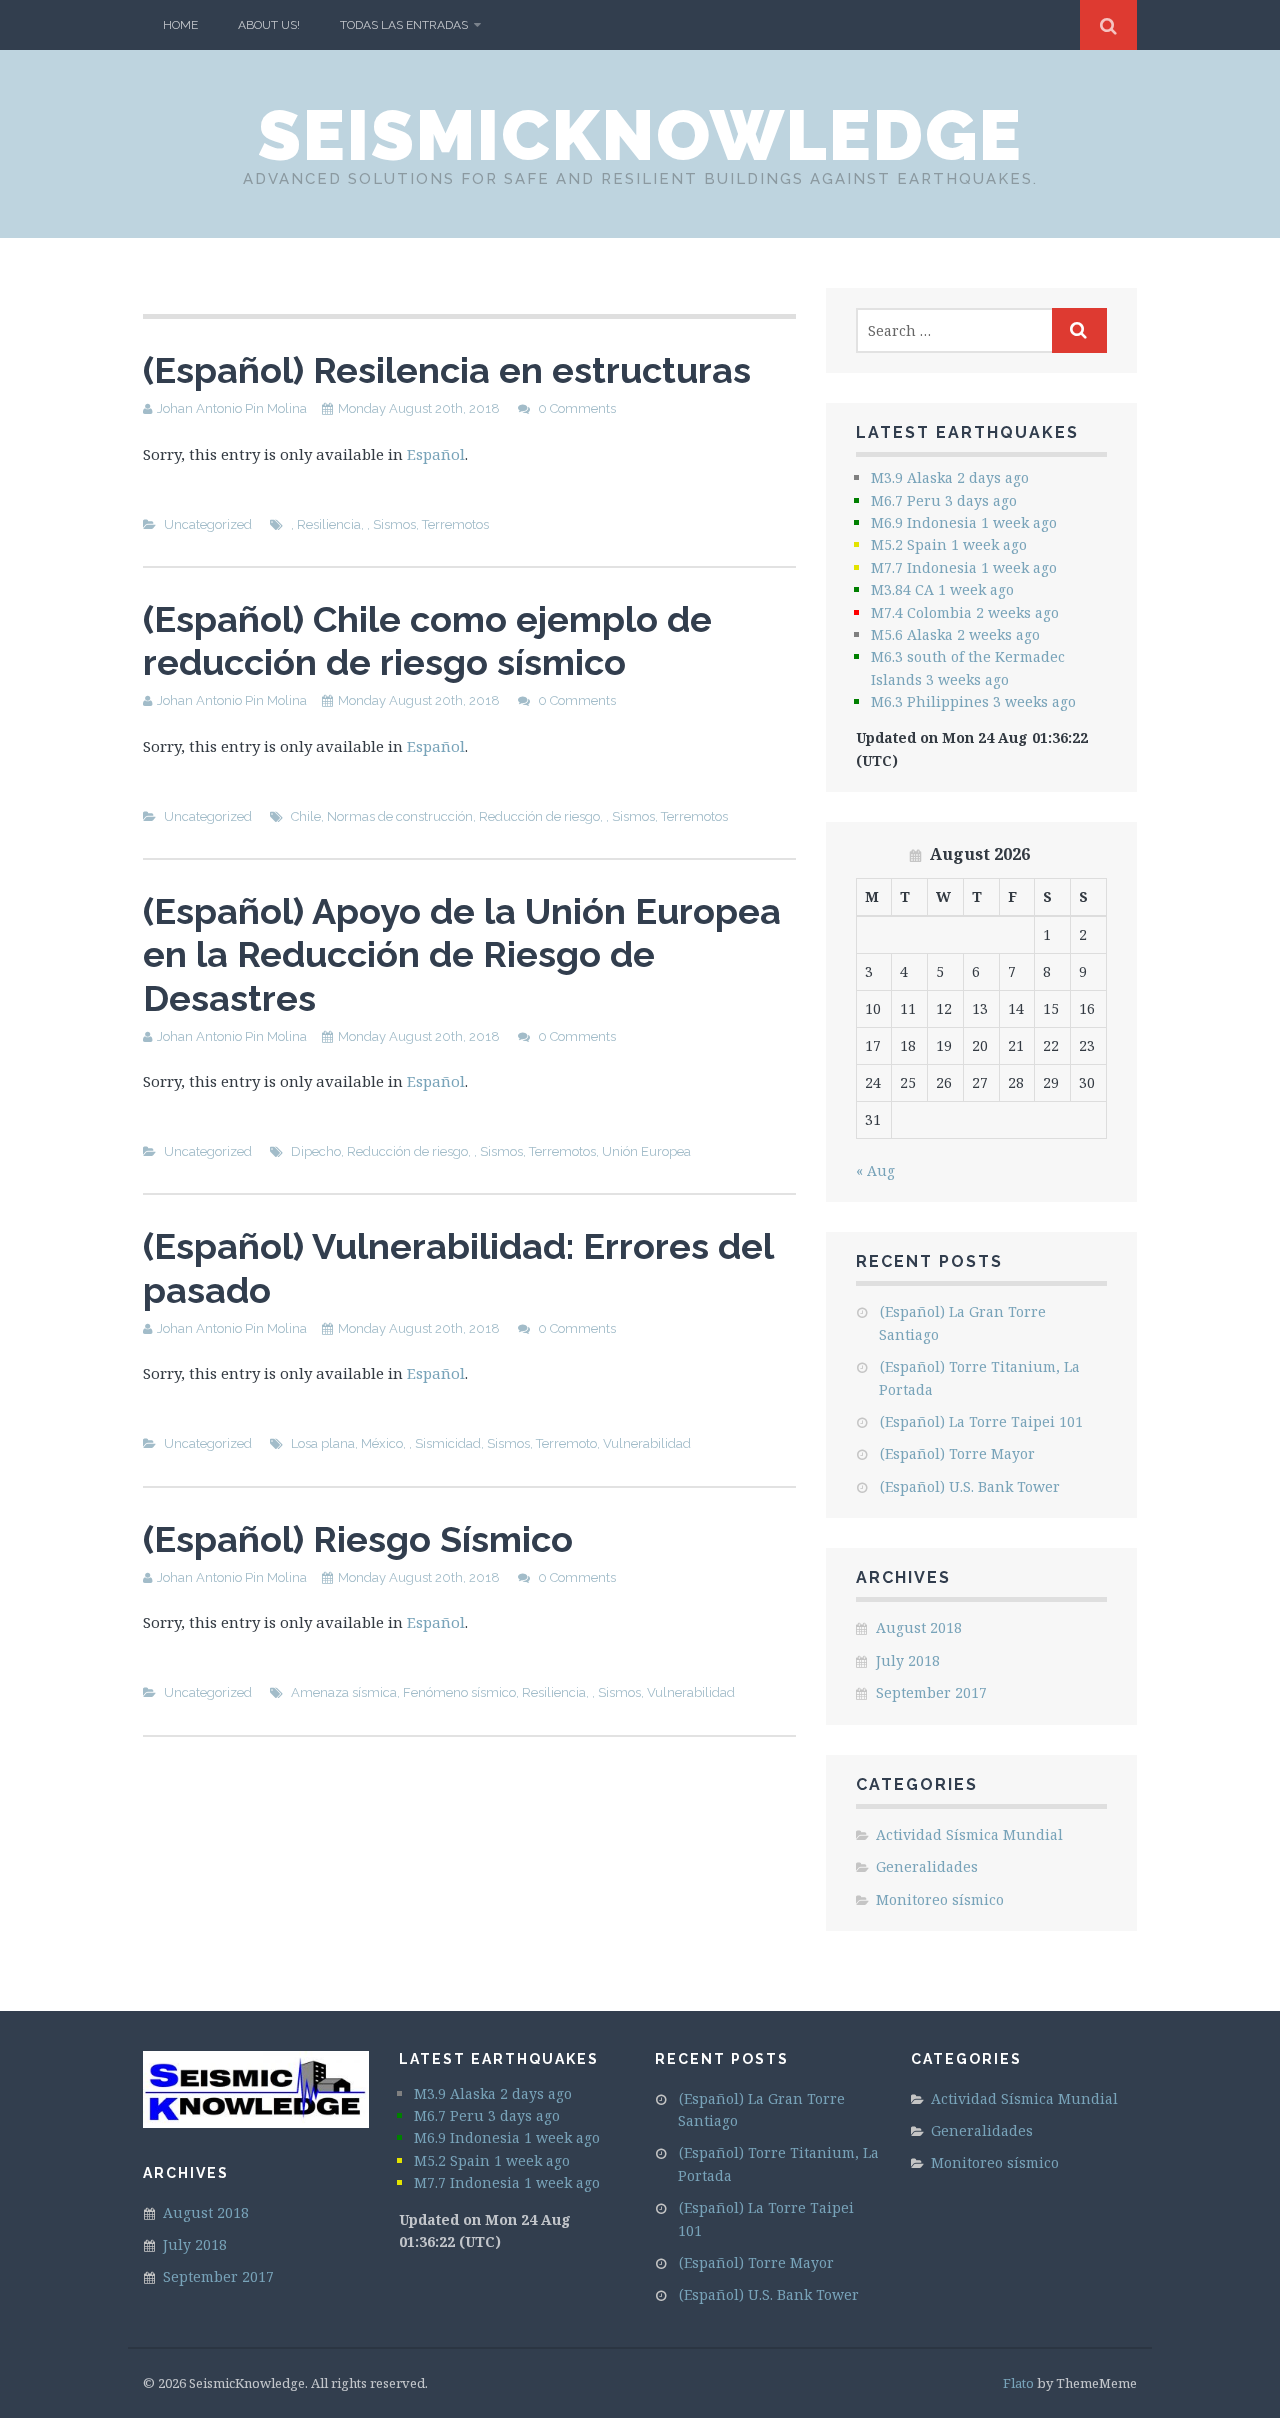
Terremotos (455, 524)
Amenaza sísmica (344, 1692)
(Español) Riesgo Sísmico (358, 1539)
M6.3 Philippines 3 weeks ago (973, 701)
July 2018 (908, 1660)
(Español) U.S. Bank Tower (970, 1486)
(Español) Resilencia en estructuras (447, 370)
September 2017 (931, 1692)
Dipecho (316, 1151)
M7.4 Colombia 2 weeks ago (965, 612)
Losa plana (323, 1443)
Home (180, 25)
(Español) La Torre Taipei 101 (981, 1421)
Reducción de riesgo (539, 816)
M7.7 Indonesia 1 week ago (964, 567)
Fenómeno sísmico (459, 1692)
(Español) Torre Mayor (957, 1453)
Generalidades (927, 1866)
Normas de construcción (400, 816)
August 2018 (919, 1627)
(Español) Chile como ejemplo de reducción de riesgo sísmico (427, 640)
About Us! (269, 25)
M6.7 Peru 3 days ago (944, 500)
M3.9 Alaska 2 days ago (950, 477)
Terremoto (566, 1443)
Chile (306, 816)
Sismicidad (448, 1443)
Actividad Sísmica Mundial (969, 1834)
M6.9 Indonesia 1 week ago (964, 522)
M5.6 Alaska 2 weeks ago (955, 634)
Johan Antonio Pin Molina (232, 408)
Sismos (394, 524)
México (382, 1443)
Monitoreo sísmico (940, 1899)
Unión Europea (646, 1151)
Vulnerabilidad (647, 1443)
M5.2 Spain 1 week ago (949, 544)
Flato (1018, 2383)
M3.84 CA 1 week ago (942, 589)
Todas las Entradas (404, 25)
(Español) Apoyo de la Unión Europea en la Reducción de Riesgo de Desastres (462, 954)
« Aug (875, 1170)
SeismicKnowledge (640, 135)
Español (436, 454)
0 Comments (577, 408)
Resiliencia (329, 524)
